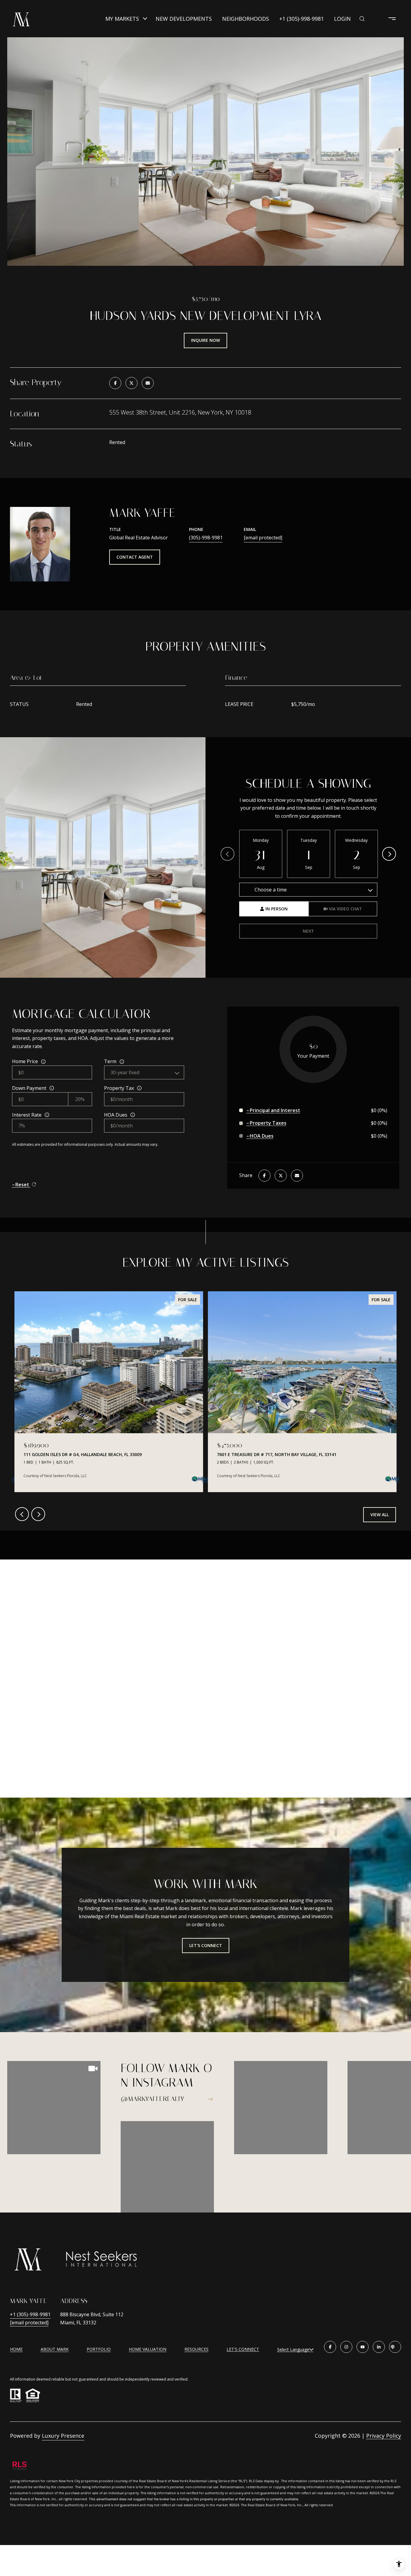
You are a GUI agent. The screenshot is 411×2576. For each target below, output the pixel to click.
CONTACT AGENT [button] (135, 557)
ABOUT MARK (55, 2349)
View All (380, 1515)
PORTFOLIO (99, 2349)
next (38, 1514)
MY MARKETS (122, 19)
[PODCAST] (395, 2347)
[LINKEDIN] (379, 2347)
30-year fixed (125, 1072)
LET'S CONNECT (243, 2349)
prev (22, 1514)
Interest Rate (27, 1115)
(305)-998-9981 (206, 538)
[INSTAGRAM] (346, 2347)
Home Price (25, 1061)
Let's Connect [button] (206, 1945)
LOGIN (342, 19)
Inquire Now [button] (205, 340)
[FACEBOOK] (330, 2347)
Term (110, 1061)
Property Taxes (268, 1123)
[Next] (389, 854)
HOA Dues (116, 1115)
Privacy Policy (384, 2436)
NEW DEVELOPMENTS (184, 19)
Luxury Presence (63, 2436)
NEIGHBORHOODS (246, 19)
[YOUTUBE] (363, 2347)
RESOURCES (196, 2349)
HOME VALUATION (148, 2349)
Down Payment (29, 1088)
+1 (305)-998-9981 (301, 19)
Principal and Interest (275, 1110)
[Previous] (227, 854)
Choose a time (271, 890)
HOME (16, 2349)
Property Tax (119, 1088)
